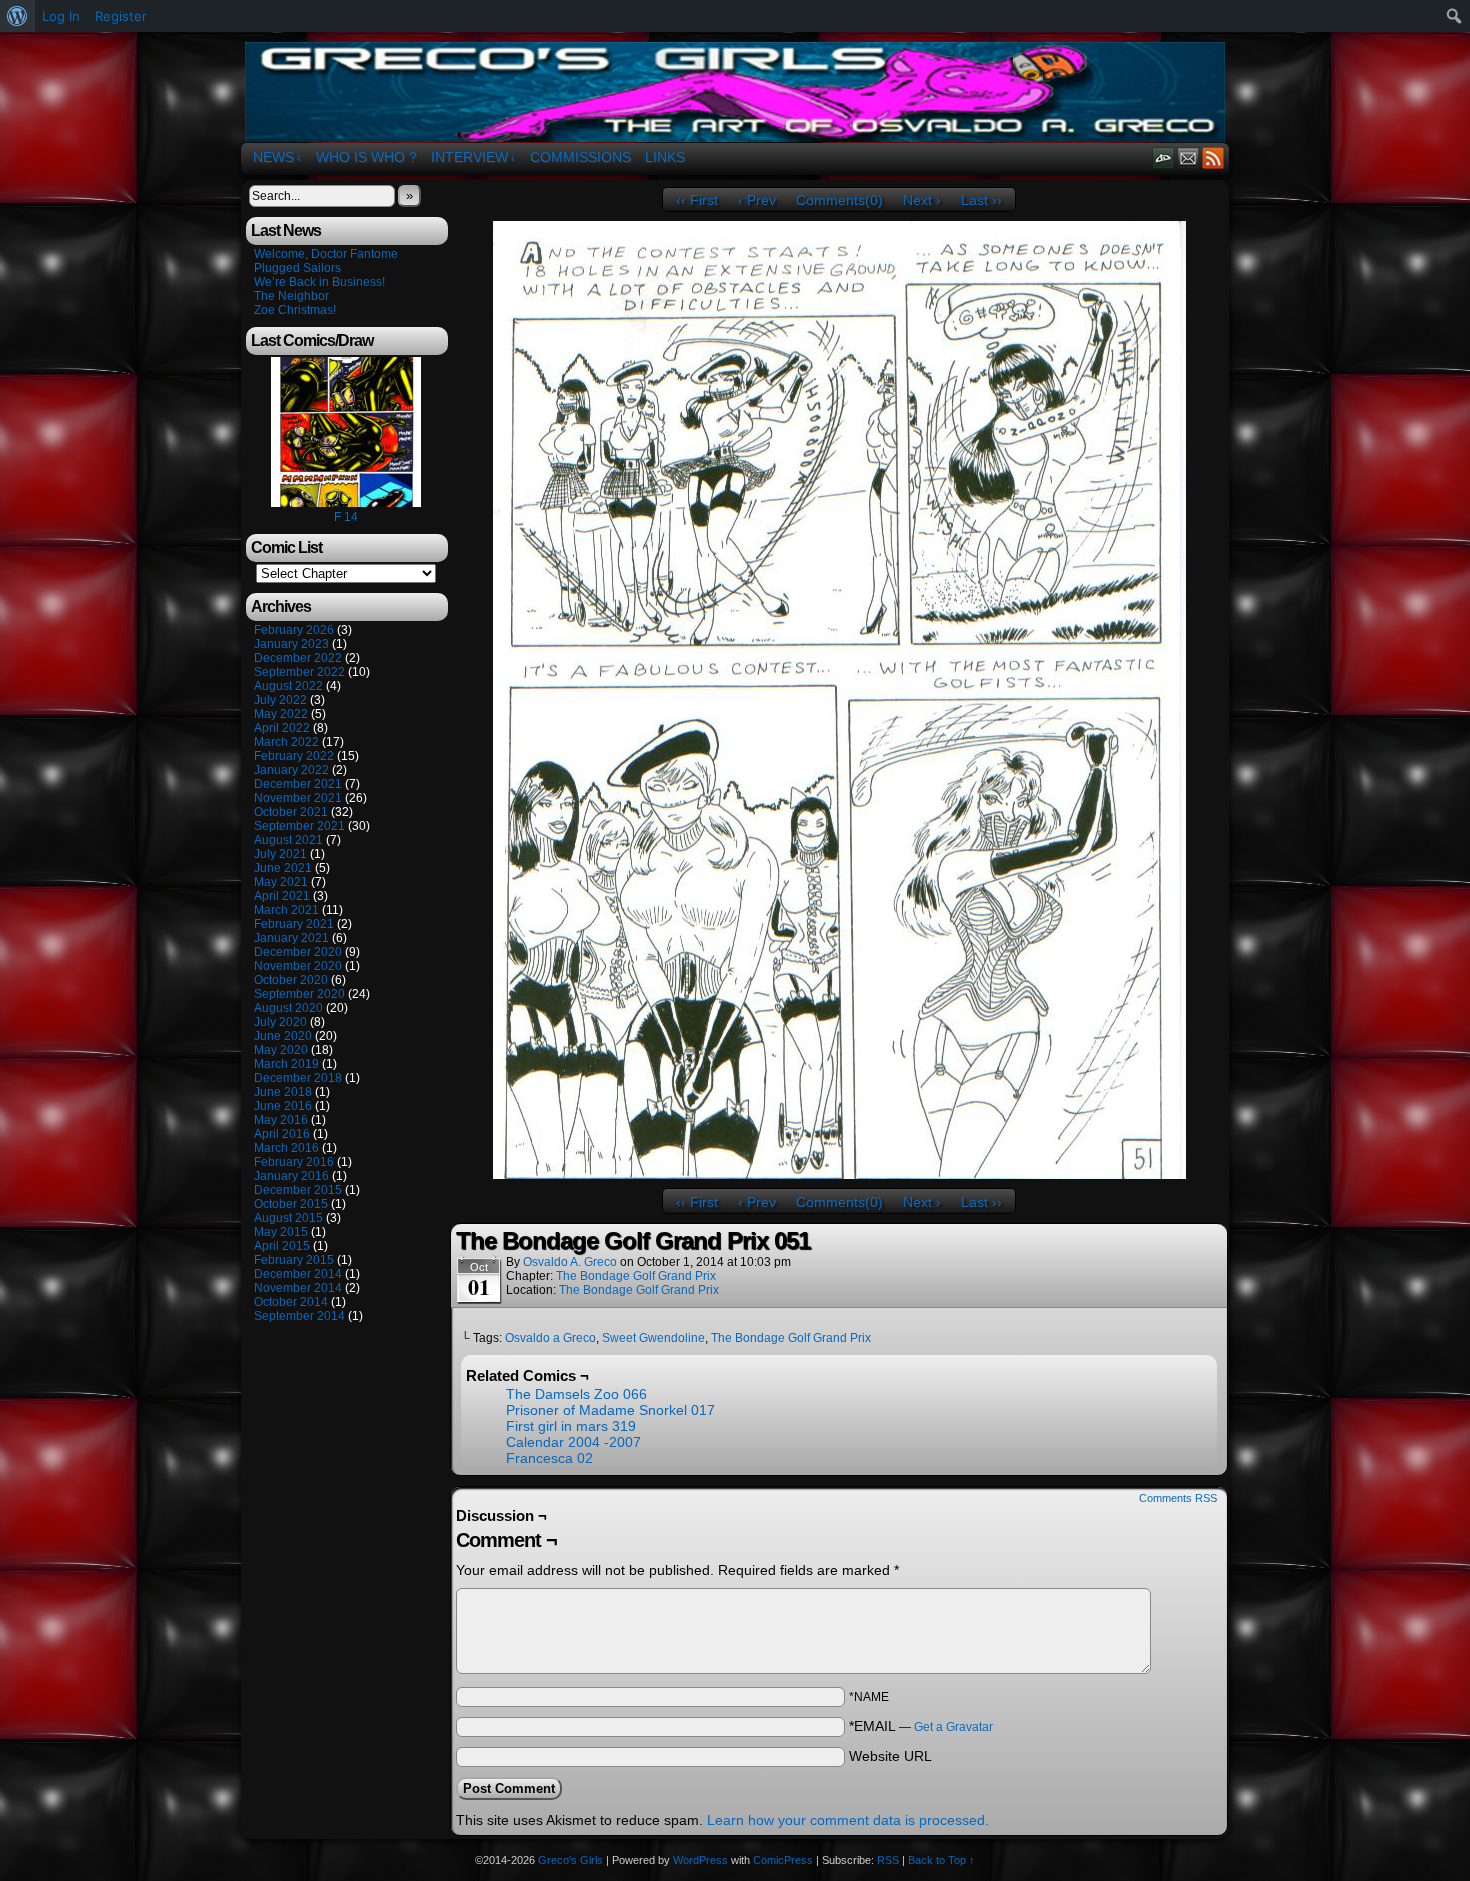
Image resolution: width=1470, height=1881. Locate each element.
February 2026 (294, 630)
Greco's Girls (735, 92)
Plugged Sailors (297, 268)
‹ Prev (757, 200)
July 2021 (280, 854)
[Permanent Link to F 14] (346, 503)
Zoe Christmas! (295, 310)
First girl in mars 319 (571, 1426)
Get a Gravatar (953, 1727)
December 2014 (298, 1274)
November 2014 (298, 1288)
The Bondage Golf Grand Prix (636, 1276)
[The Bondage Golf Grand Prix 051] (839, 1174)
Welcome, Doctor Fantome (326, 254)
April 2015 (282, 1246)
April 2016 (282, 1134)
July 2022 (280, 700)
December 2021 (298, 784)
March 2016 (286, 1148)
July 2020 (280, 1022)
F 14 (346, 517)
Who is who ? (366, 157)
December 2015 (298, 1190)
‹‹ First (697, 200)
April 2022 (282, 728)
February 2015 (294, 1260)
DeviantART (1163, 157)
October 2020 (291, 980)
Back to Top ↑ (941, 1860)
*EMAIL (921, 1726)
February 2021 (294, 924)
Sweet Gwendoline (653, 1338)
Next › (922, 200)
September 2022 (299, 672)
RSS (1213, 157)
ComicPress (783, 1860)
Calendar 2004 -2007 (573, 1442)
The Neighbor (291, 296)
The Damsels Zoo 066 (576, 1394)
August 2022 (288, 686)
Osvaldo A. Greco (570, 1262)
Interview (473, 157)
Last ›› (981, 200)
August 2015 (288, 1218)
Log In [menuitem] (61, 16)
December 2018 (298, 1078)
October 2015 (291, 1204)
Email (1188, 157)
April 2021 (282, 896)
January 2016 (291, 1176)
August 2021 (288, 840)
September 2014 (299, 1316)
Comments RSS (1178, 1498)
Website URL (890, 1756)
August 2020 (288, 1008)
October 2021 (291, 812)
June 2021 (283, 868)
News (277, 157)
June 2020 (283, 1036)
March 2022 (286, 742)
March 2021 (286, 910)
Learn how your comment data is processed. (848, 1820)
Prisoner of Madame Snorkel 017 (610, 1410)
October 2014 (291, 1302)
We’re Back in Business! (319, 282)
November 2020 (298, 966)
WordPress (700, 1860)
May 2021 (281, 882)
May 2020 (281, 1050)
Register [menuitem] (121, 16)
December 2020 (298, 952)
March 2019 (286, 1064)
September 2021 (299, 826)
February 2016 (294, 1162)
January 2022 (291, 770)
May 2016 (281, 1120)
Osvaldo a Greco (550, 1338)
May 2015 (281, 1232)
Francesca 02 (549, 1458)
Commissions (580, 157)
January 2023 (291, 644)
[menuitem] (17, 16)
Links (665, 157)
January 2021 (291, 938)
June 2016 (283, 1106)
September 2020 (299, 994)
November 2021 (298, 798)
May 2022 (281, 714)
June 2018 (283, 1092)
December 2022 (298, 658)
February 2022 (294, 756)
